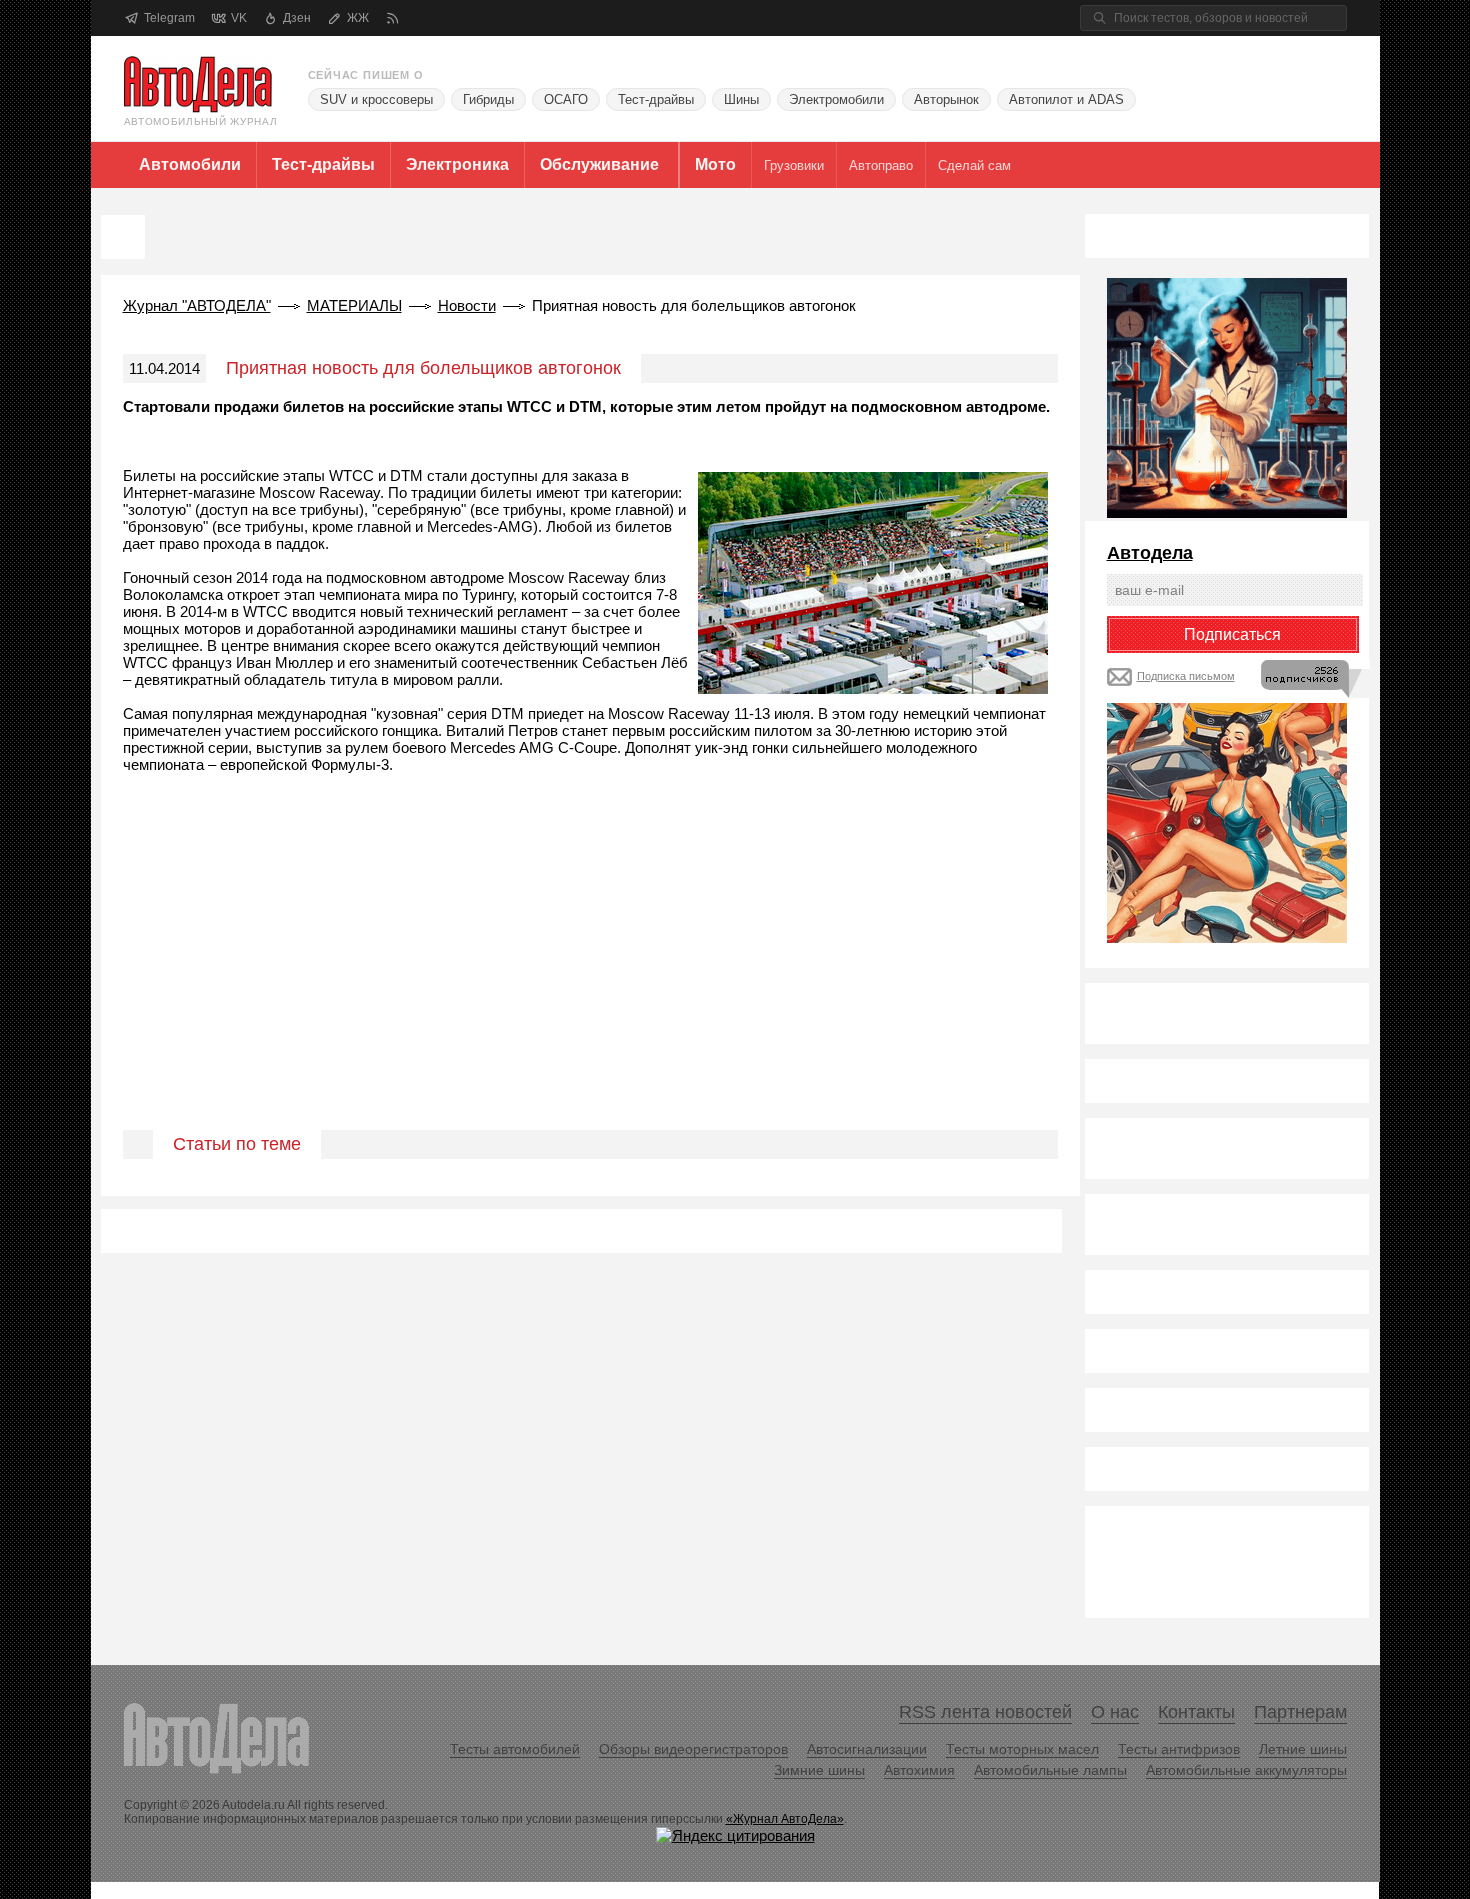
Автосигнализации (867, 1749)
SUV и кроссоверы (376, 99)
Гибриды (488, 99)
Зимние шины (819, 1770)
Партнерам (1300, 1712)
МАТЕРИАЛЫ (354, 305)
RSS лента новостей (985, 1712)
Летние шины (1303, 1749)
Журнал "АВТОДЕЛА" (197, 305)
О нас (1115, 1712)
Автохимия (919, 1770)
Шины (741, 99)
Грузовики (794, 165)
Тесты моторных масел (1022, 1749)
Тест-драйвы (656, 99)
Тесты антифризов (1179, 1749)
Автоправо (881, 165)
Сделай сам (974, 165)
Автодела (1150, 553)
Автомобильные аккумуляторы (1246, 1770)
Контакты (1196, 1712)
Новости (467, 305)
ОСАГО (566, 99)
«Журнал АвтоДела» (785, 1819)
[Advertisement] (590, 975)
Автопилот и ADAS (1066, 99)
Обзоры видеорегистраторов (693, 1749)
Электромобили (836, 99)
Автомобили (190, 164)
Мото (715, 164)
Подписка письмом (1186, 676)
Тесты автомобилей (515, 1749)
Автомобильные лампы (1050, 1770)
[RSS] (392, 18)
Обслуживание (599, 164)
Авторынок (946, 99)
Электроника (457, 164)
